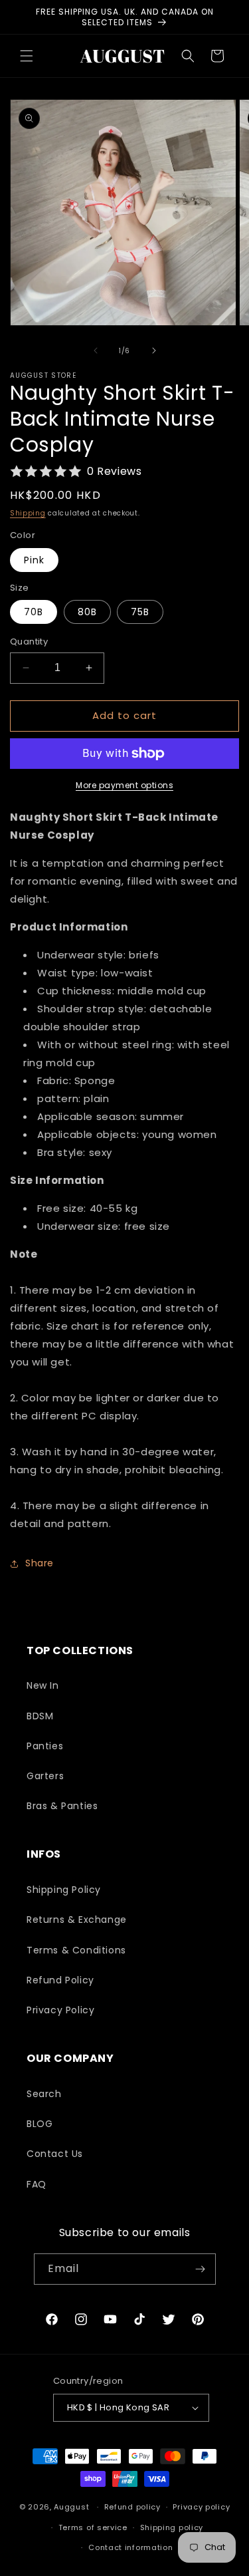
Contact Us (55, 2154)
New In (43, 1685)
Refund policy (132, 2507)
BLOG (40, 2124)
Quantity (29, 642)
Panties (45, 1746)
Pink (34, 560)
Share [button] (40, 1563)
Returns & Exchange (77, 1920)
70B (34, 612)
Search (44, 2094)
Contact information (130, 2547)
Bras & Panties (62, 1806)
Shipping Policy (64, 1890)
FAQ (37, 2184)
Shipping (28, 513)
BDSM (40, 1716)
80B (87, 612)
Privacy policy (201, 2507)
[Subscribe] (201, 2269)
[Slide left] (96, 351)
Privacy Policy (60, 2010)
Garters (45, 1776)
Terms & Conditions (76, 1950)
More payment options (124, 785)
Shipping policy (172, 2527)
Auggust (73, 2507)
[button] (27, 56)
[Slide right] (154, 351)
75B (140, 612)
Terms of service (93, 2527)
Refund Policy (60, 1980)
